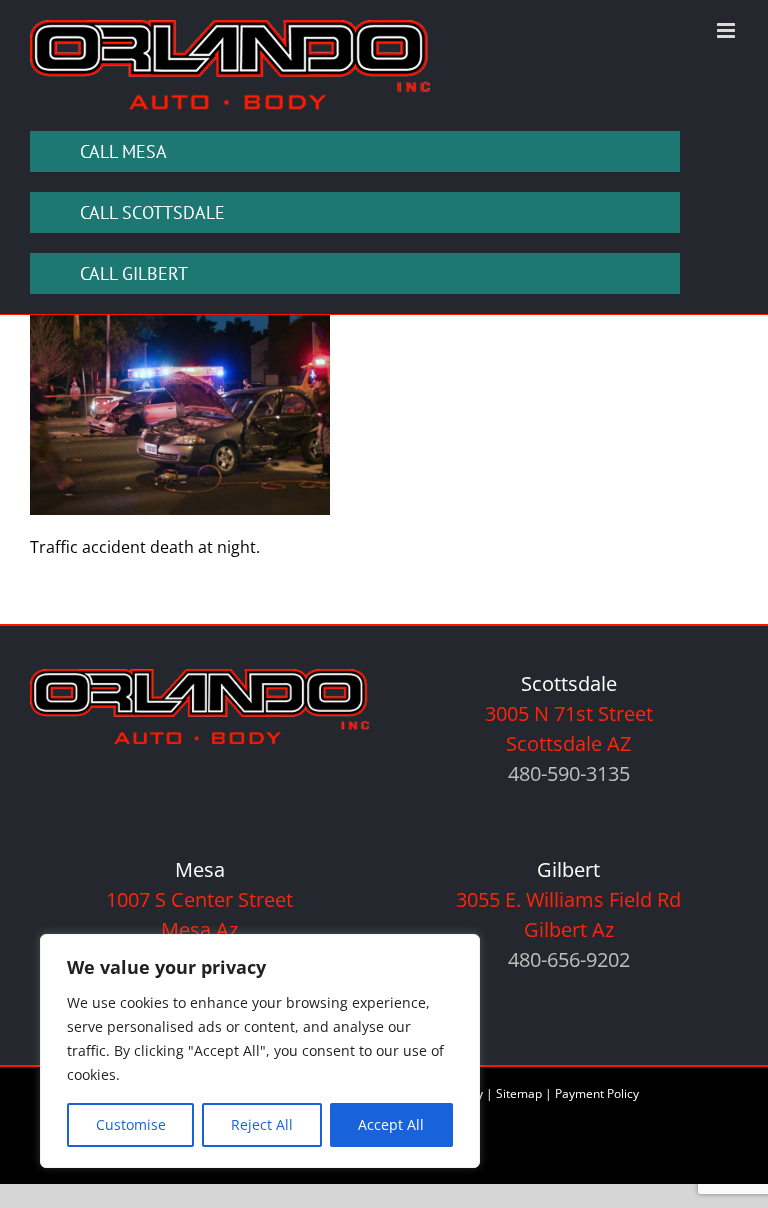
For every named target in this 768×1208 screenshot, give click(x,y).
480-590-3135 (569, 773)
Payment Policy (597, 1093)
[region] (260, 1051)
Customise (131, 1124)
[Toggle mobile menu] (727, 30)
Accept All (391, 1124)
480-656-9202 (569, 959)
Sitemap (519, 1093)
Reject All (262, 1124)
